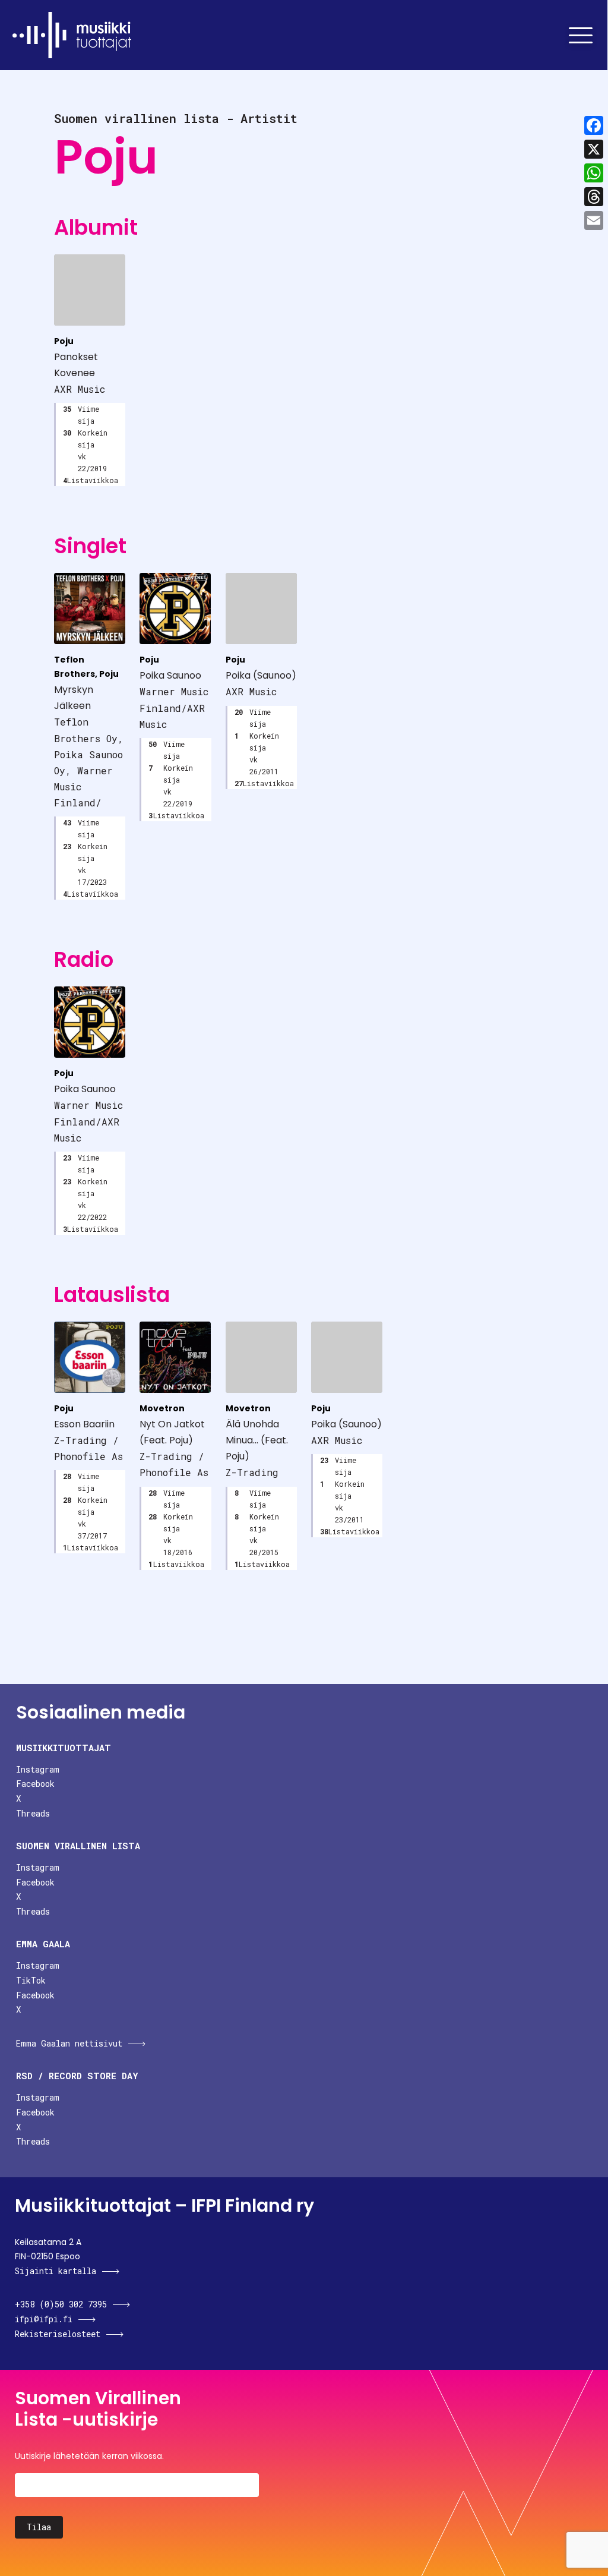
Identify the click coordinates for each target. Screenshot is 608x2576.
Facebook (35, 1784)
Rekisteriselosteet (58, 2334)
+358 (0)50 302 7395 (61, 2304)
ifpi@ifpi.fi (44, 2319)
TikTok (31, 1980)
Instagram (38, 1769)
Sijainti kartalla (56, 2271)
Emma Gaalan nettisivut (69, 2043)
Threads (33, 1813)
